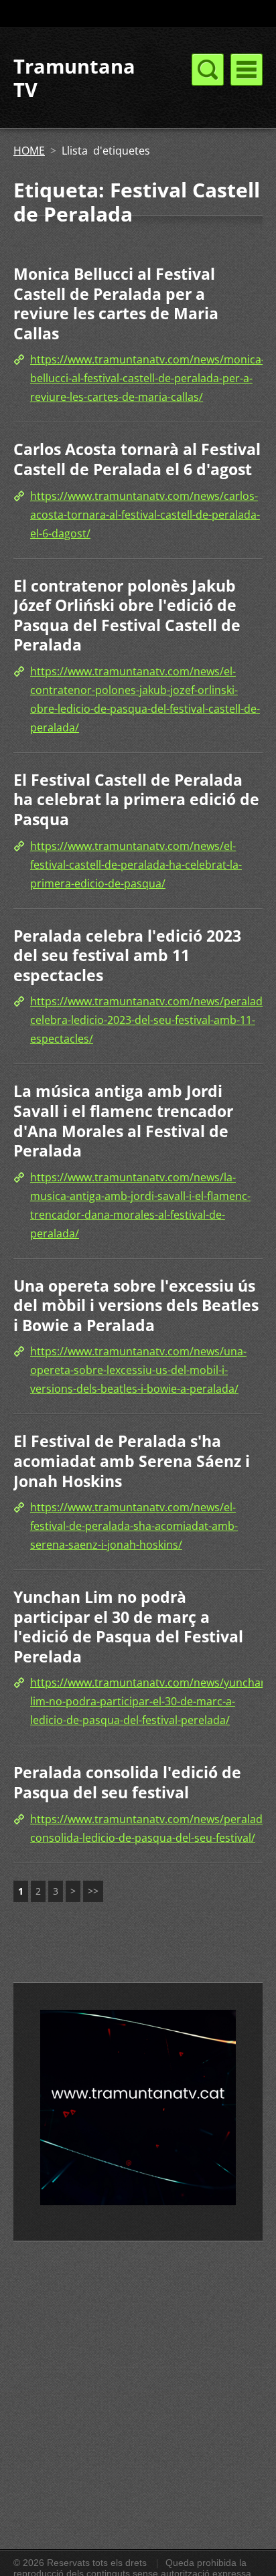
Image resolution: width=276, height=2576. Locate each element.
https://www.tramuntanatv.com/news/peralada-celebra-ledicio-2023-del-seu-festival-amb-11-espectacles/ (151, 1020)
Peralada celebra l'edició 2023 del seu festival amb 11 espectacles (127, 955)
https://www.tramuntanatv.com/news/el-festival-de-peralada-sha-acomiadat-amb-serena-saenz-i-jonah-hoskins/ (134, 1526)
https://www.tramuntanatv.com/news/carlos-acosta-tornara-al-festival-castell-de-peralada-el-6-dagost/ (145, 515)
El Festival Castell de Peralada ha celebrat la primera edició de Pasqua (136, 799)
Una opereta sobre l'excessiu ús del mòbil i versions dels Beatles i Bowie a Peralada (136, 1305)
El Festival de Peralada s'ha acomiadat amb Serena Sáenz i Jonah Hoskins (132, 1461)
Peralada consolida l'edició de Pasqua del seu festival (127, 1782)
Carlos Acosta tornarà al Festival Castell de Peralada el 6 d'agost (137, 459)
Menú (247, 70)
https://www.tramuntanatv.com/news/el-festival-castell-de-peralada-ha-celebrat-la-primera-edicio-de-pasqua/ (136, 865)
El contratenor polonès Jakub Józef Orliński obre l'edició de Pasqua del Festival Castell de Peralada (127, 615)
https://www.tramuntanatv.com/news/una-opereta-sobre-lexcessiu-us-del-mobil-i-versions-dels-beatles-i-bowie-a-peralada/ (138, 1370)
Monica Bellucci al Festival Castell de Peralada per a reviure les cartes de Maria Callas (116, 304)
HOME (29, 151)
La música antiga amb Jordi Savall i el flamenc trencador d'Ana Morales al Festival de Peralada (123, 1121)
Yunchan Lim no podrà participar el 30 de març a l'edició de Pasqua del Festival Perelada (128, 1627)
